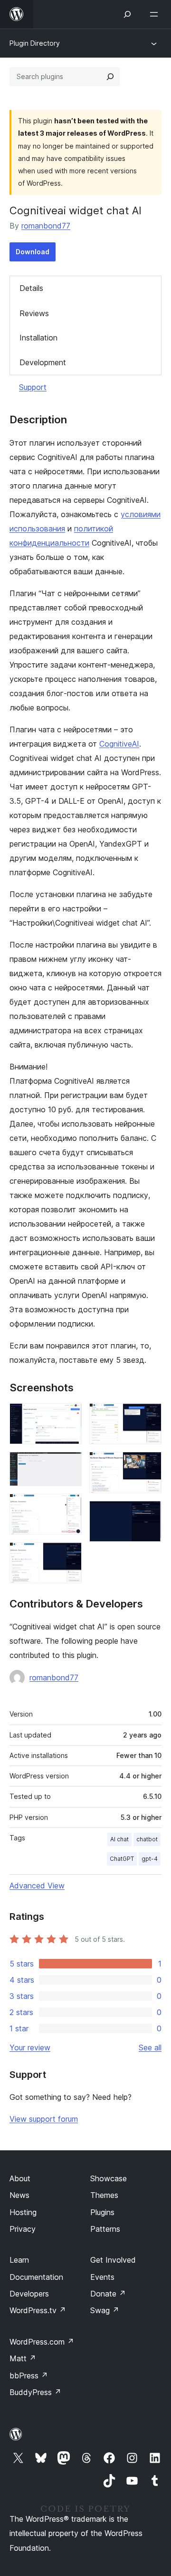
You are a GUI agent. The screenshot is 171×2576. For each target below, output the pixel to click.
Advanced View (37, 1886)
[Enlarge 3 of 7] (69, 1507)
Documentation (36, 2277)
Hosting (23, 2212)
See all (150, 2047)
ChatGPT (122, 1859)
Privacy (23, 2229)
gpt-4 (150, 1859)
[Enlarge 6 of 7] (149, 1465)
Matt (23, 2358)
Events (102, 2277)
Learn (19, 2260)
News (19, 2195)
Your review (30, 2047)
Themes (104, 2195)
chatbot (147, 1839)
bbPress (29, 2376)
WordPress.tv (38, 2310)
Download (33, 252)
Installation (38, 338)
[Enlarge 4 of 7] (69, 1555)
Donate (108, 2294)
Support (33, 387)
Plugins (102, 2212)
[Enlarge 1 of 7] (69, 1416)
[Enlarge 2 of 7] (69, 1465)
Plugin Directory (35, 43)
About (20, 2178)
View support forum (44, 2119)
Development (43, 362)
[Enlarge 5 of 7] (149, 1416)
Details (31, 288)
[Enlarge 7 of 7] (149, 1514)
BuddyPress (35, 2392)
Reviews (34, 313)
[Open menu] (156, 14)
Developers (29, 2294)
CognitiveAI (119, 744)
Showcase (109, 2178)
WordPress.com (42, 2342)
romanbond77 (46, 226)
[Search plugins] (110, 77)
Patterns (105, 2229)
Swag (105, 2310)
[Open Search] (127, 14)
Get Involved (113, 2260)
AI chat (119, 1839)
